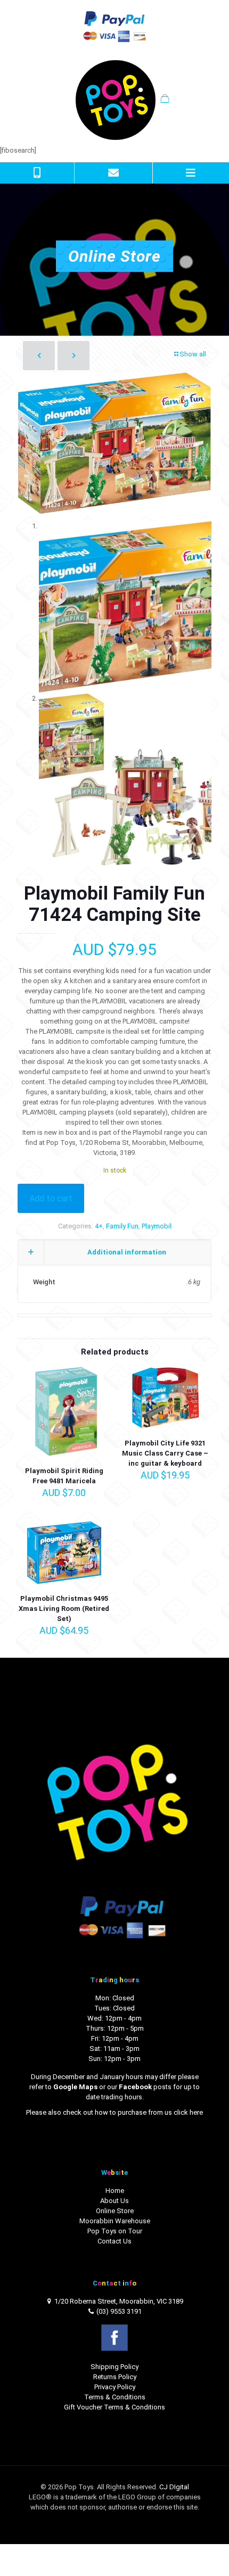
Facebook (135, 2087)
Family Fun (122, 1226)
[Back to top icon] (207, 2554)
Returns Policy (115, 2377)
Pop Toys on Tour (115, 2231)
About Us (114, 2201)
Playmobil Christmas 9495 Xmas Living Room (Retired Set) (64, 1609)
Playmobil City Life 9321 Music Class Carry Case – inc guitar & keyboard (165, 1453)
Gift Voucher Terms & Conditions (114, 2407)
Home (115, 2191)
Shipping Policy (114, 2367)
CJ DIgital (174, 2487)
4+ (99, 1226)
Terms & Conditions (115, 2397)
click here (188, 2112)
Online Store (115, 2211)
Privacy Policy (115, 2387)
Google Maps (75, 2087)
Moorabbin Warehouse (115, 2221)
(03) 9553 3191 (119, 2311)
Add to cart (51, 1198)
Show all (193, 354)
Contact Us (114, 2241)
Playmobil (157, 1226)
